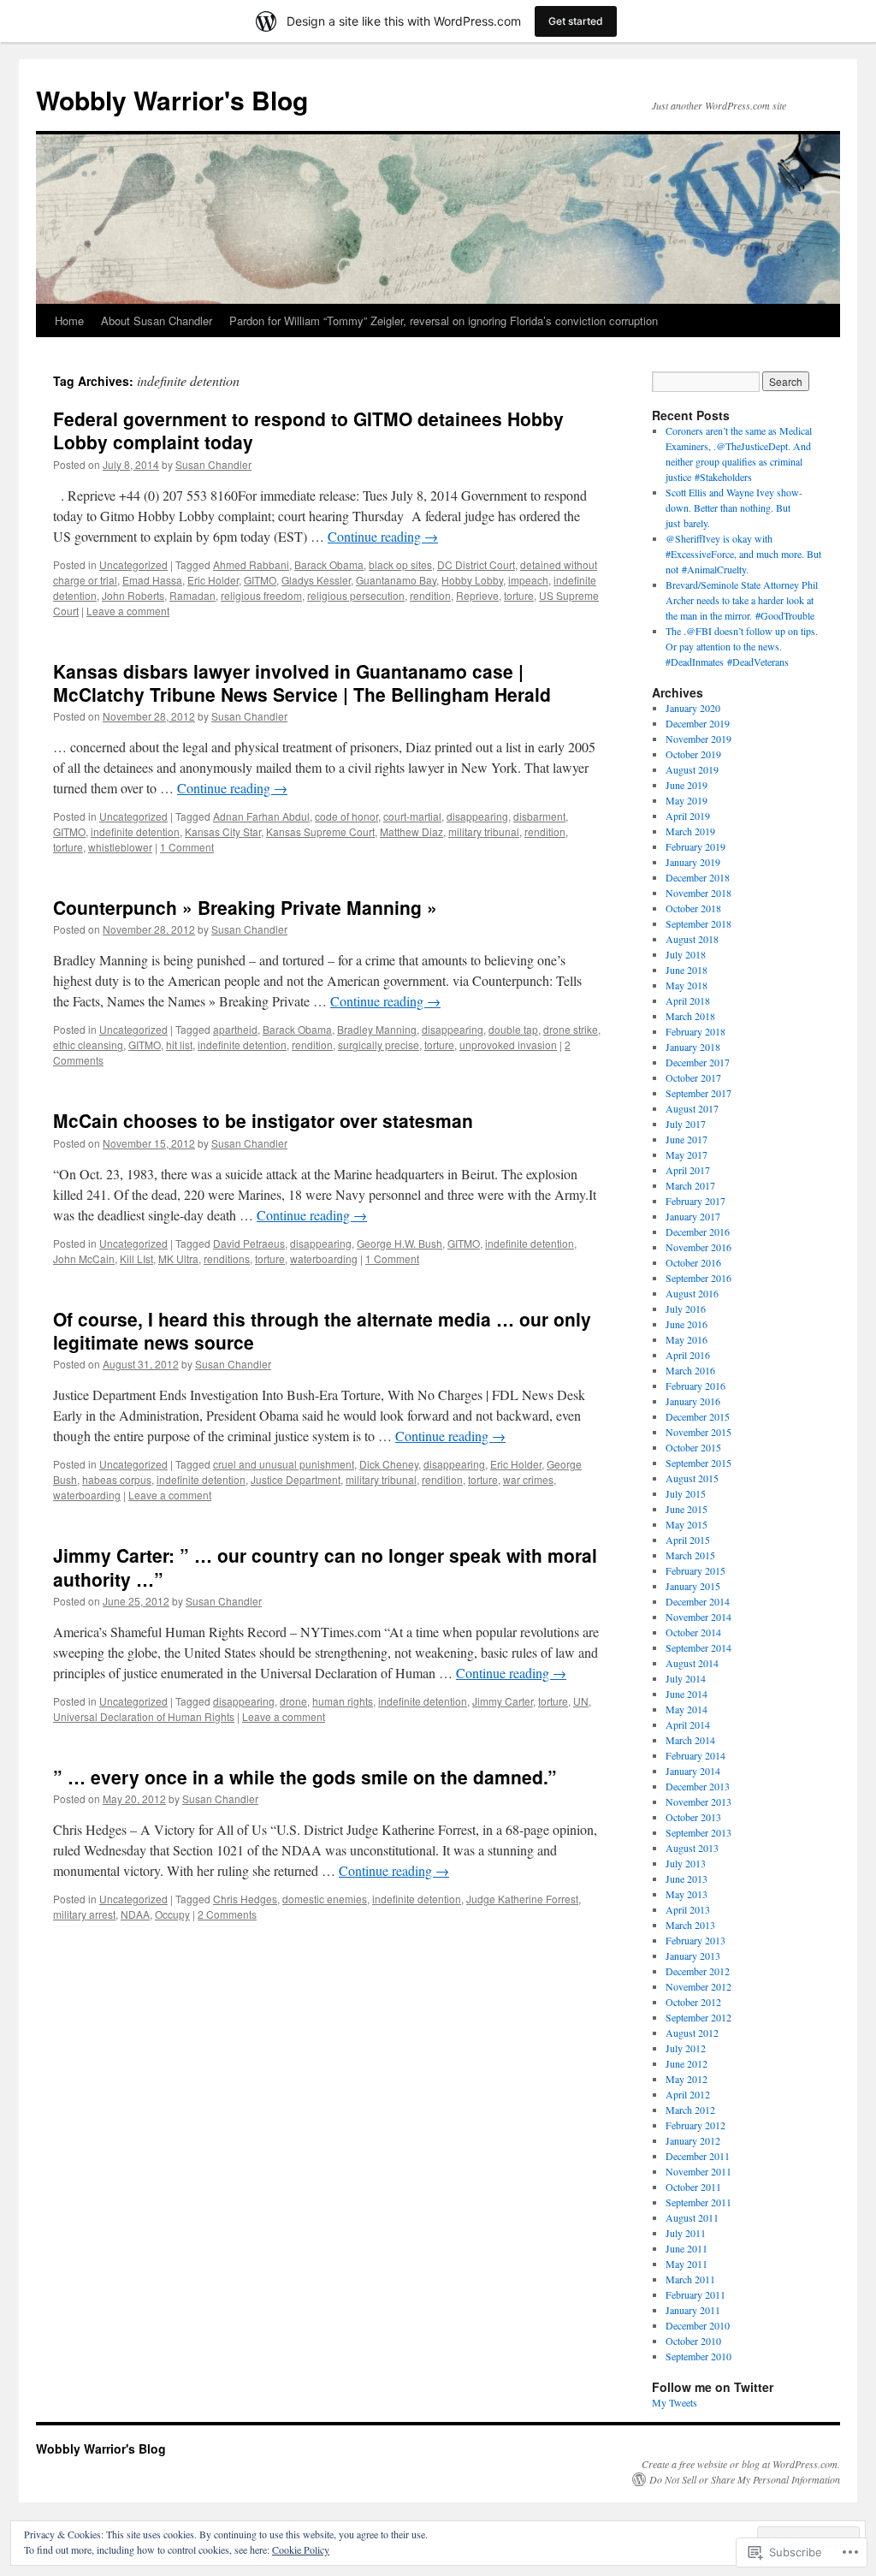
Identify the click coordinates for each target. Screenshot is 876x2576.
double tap (513, 1029)
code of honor (346, 816)
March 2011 (690, 2279)
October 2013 (693, 1817)
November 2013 (698, 1801)
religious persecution (356, 595)
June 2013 (687, 1879)
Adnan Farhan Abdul (261, 816)
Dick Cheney (389, 1464)
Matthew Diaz (411, 831)
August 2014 (692, 1663)
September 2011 (698, 2202)
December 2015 (698, 1416)
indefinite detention (135, 831)
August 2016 (692, 1293)
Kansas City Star (223, 831)
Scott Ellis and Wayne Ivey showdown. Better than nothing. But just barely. (734, 507)
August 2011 (692, 2217)
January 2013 (693, 1956)
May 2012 (687, 2079)
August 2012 (692, 2033)
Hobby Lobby (472, 580)
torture (519, 595)
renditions (227, 1258)
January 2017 (693, 1216)
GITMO (260, 580)
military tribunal (484, 831)
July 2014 (686, 1678)
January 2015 (693, 1586)
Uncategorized (133, 564)
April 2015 (688, 1540)
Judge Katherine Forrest (522, 1899)
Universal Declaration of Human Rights (144, 1716)
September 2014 (698, 1647)
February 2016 (695, 1386)
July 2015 (686, 1493)
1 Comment (187, 847)
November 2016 (698, 1247)
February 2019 (695, 846)
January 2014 (693, 1771)
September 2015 (698, 1463)
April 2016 (688, 1355)
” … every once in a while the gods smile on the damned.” (305, 1777)
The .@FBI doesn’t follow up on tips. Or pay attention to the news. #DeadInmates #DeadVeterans (742, 646)
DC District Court (476, 564)
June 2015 (687, 1509)
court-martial (412, 816)
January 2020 (693, 708)
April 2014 (688, 1724)
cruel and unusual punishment (284, 1464)
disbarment (539, 816)
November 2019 (698, 739)
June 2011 (687, 2248)
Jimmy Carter (503, 1701)
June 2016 (687, 1324)
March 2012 (690, 2110)
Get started (576, 21)
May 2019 (687, 800)
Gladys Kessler (316, 580)
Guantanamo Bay (396, 580)
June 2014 (687, 1694)
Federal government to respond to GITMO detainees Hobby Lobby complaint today (308, 430)
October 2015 (693, 1447)
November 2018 (698, 893)
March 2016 (690, 1370)
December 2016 (698, 1232)
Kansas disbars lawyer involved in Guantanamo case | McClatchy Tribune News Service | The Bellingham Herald (302, 683)
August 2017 (692, 1108)
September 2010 (698, 2356)
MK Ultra (178, 1258)
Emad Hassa (152, 580)
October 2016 (693, 1262)
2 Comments (227, 1914)
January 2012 (693, 2140)
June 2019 (687, 785)
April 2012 (688, 2094)
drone (293, 1701)
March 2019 (690, 831)
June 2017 (687, 1139)
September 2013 (698, 1832)
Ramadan (192, 595)
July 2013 (686, 1863)
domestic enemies (325, 1899)
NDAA (135, 1914)
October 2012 (693, 2002)
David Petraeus (249, 1243)
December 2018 (698, 877)
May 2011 (687, 2264)
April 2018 (688, 1000)
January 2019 (693, 862)
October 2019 (693, 754)
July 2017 (686, 1124)
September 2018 (698, 923)
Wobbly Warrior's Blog (172, 100)
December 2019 (698, 723)
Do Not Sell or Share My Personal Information (745, 2479)
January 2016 (693, 1401)
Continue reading (383, 536)
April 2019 (688, 816)
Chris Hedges (245, 1899)
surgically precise (379, 1045)
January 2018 (693, 1047)
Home (69, 321)
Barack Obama (329, 564)
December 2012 (698, 1971)
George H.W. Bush (400, 1243)
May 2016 (687, 1339)
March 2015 (690, 1555)
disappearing (477, 816)
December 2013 (698, 1786)
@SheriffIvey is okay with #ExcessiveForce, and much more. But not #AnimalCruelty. (743, 554)
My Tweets (675, 2402)
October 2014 (693, 1632)
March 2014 (690, 1740)
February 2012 (695, 2125)
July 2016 (686, 1309)
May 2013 (687, 1894)
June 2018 (687, 970)
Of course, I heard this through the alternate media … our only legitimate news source (322, 1330)
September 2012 (698, 2017)
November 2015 (698, 1432)
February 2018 (695, 1031)
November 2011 (698, 2171)
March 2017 (690, 1185)
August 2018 (692, 939)
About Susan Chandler (157, 321)
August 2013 (692, 1848)
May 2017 (687, 1154)
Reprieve (477, 595)
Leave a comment (128, 611)
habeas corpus (117, 1479)
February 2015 (695, 1570)
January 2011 (693, 2310)
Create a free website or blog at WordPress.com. (741, 2464)
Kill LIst (136, 1258)
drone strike (571, 1029)
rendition (430, 595)
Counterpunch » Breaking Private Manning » (245, 907)
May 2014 (687, 1709)
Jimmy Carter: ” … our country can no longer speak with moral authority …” (325, 1567)
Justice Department (296, 1479)
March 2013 (690, 1925)
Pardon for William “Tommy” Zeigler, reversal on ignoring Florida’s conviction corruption (444, 321)
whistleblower (120, 847)
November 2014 (698, 1617)
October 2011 (693, 2187)
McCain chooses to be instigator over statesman (263, 1120)
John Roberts (133, 595)
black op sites (400, 564)
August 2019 (692, 769)
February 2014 (695, 1755)
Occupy (172, 1914)
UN (581, 1701)
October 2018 (693, 908)
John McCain (84, 1258)
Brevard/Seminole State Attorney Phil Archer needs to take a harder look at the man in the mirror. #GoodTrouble (742, 600)
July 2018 (686, 954)
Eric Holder (213, 580)
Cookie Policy (301, 2549)
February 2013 (695, 1940)
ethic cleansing (88, 1045)
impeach (528, 580)
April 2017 (688, 1170)
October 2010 (693, 2341)
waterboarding (324, 1258)
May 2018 (687, 985)
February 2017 (695, 1201)
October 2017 (693, 1077)
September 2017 (698, 1093)
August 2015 (692, 1478)
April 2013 (688, 1909)
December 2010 (698, 2325)
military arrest (84, 1914)
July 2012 (686, 2048)
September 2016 (698, 1278)
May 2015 (687, 1524)
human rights (343, 1701)
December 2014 (698, 1601)
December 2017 (698, 1062)
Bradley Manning (377, 1029)
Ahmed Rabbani (251, 564)
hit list (179, 1045)
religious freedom (261, 595)
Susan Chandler (213, 464)
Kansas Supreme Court (320, 831)
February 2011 (695, 2294)
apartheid (235, 1029)
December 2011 (698, 2156)
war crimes (528, 1479)
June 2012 (687, 2063)
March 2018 (690, 1016)
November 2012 (698, 1986)
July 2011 (686, 2233)
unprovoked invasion (508, 1045)
